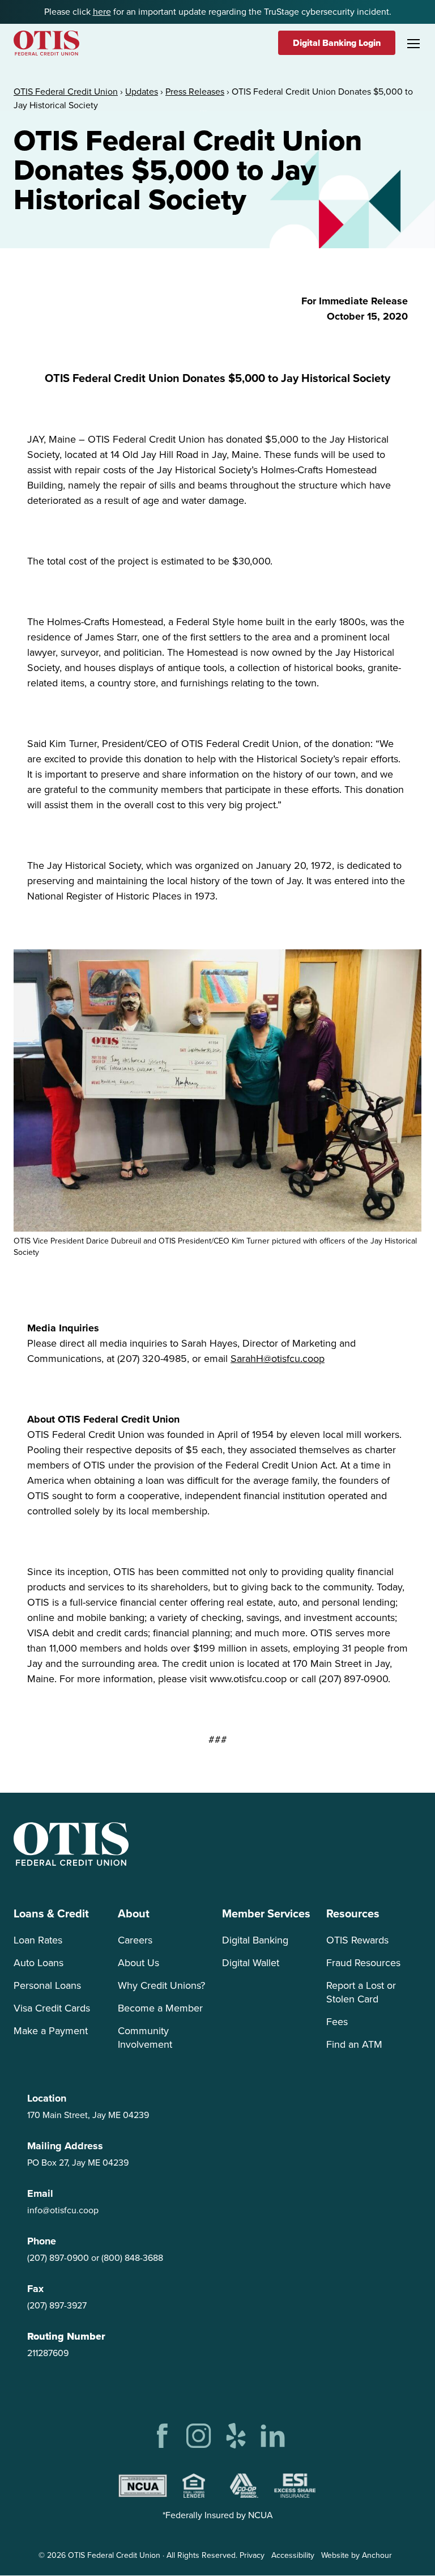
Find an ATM (354, 2044)
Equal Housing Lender (194, 2486)
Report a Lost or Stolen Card (361, 1992)
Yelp (236, 2436)
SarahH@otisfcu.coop (278, 1359)
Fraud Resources (363, 1963)
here (102, 12)
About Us (138, 1963)
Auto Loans (39, 1963)
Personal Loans (47, 1985)
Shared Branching (244, 2486)
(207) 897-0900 (58, 2258)
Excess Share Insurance (295, 2486)
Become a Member (160, 2008)
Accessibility (293, 2555)
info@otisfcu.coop (63, 2210)
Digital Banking (255, 1940)
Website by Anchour (357, 2555)
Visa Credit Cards (52, 2008)
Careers (135, 1940)
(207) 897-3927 (57, 2305)
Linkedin (273, 2436)
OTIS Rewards (357, 1940)
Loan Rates (38, 1940)
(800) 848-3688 (132, 2258)
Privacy (252, 2555)
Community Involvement (145, 2038)
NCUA (143, 2486)
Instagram (199, 2436)
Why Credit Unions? (161, 1985)
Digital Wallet (251, 1963)
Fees (337, 2022)
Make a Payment (51, 2031)
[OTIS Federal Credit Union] (46, 43)
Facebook (162, 2436)
